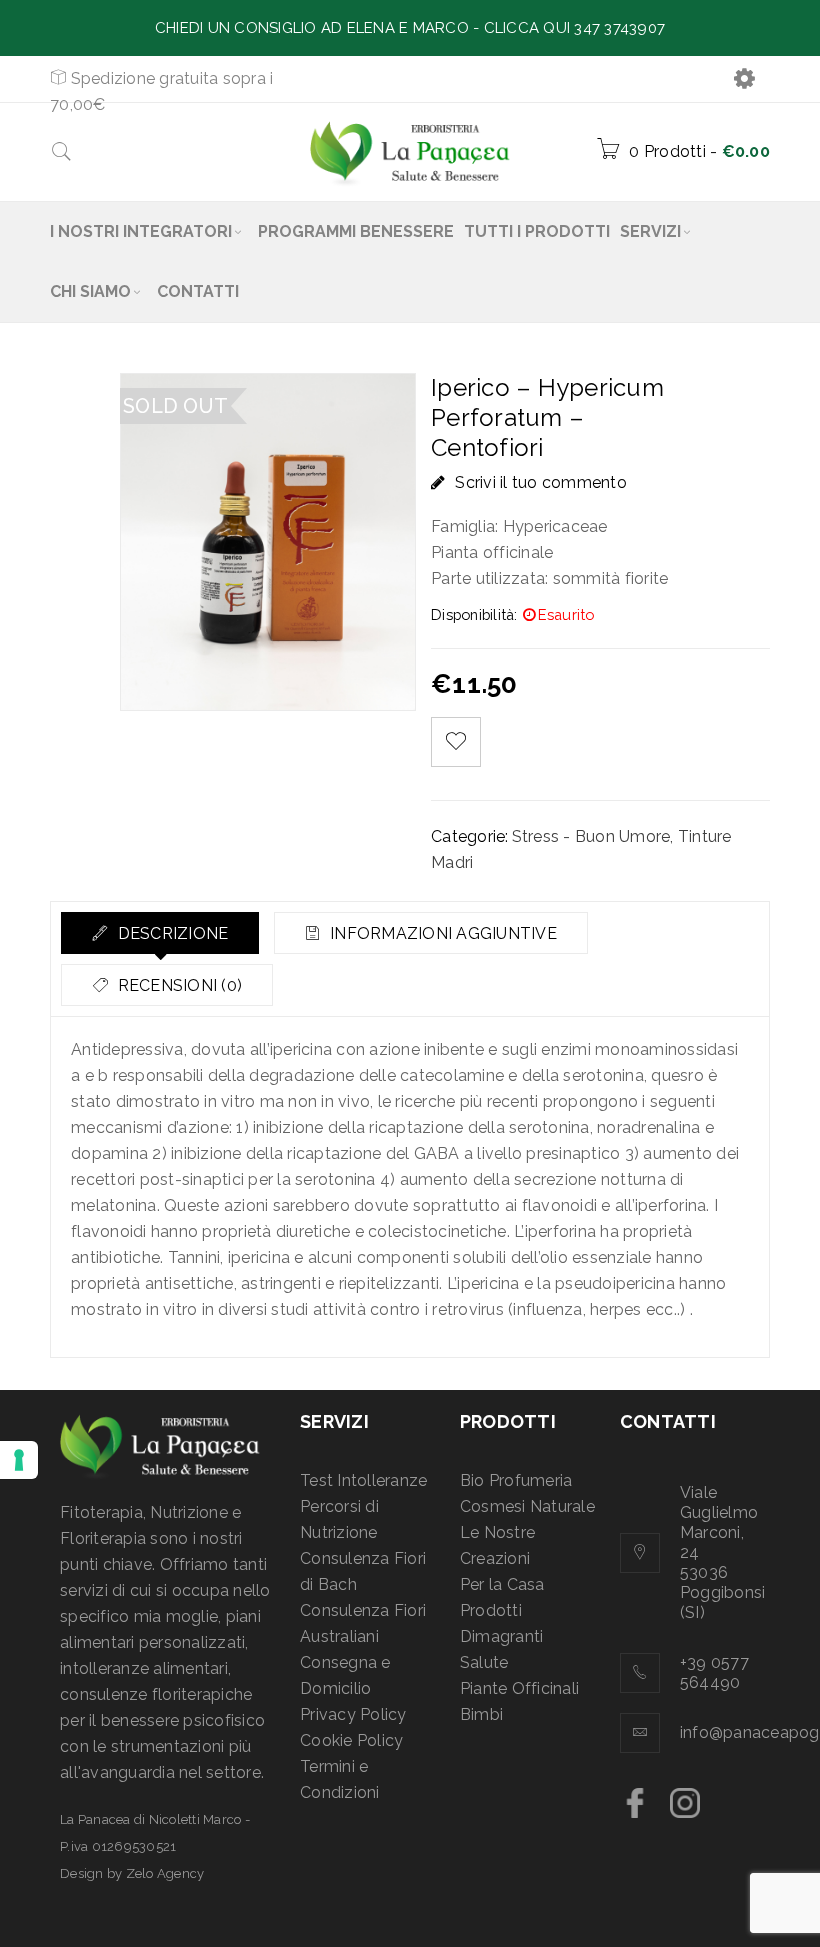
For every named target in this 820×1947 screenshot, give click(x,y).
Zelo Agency (165, 1873)
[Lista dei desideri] (456, 742)
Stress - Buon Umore (591, 836)
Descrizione (170, 933)
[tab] (160, 933)
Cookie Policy (351, 1740)
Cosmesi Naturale (527, 1506)
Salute (484, 1662)
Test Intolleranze (363, 1480)
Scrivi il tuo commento (541, 482)
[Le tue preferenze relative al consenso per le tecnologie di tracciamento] (19, 1460)
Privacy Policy (353, 1714)
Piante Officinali (519, 1688)
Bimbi (481, 1714)
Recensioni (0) (177, 985)
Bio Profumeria (516, 1480)
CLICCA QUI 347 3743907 (575, 28)
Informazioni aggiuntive (441, 933)
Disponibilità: (474, 614)
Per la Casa (502, 1584)
